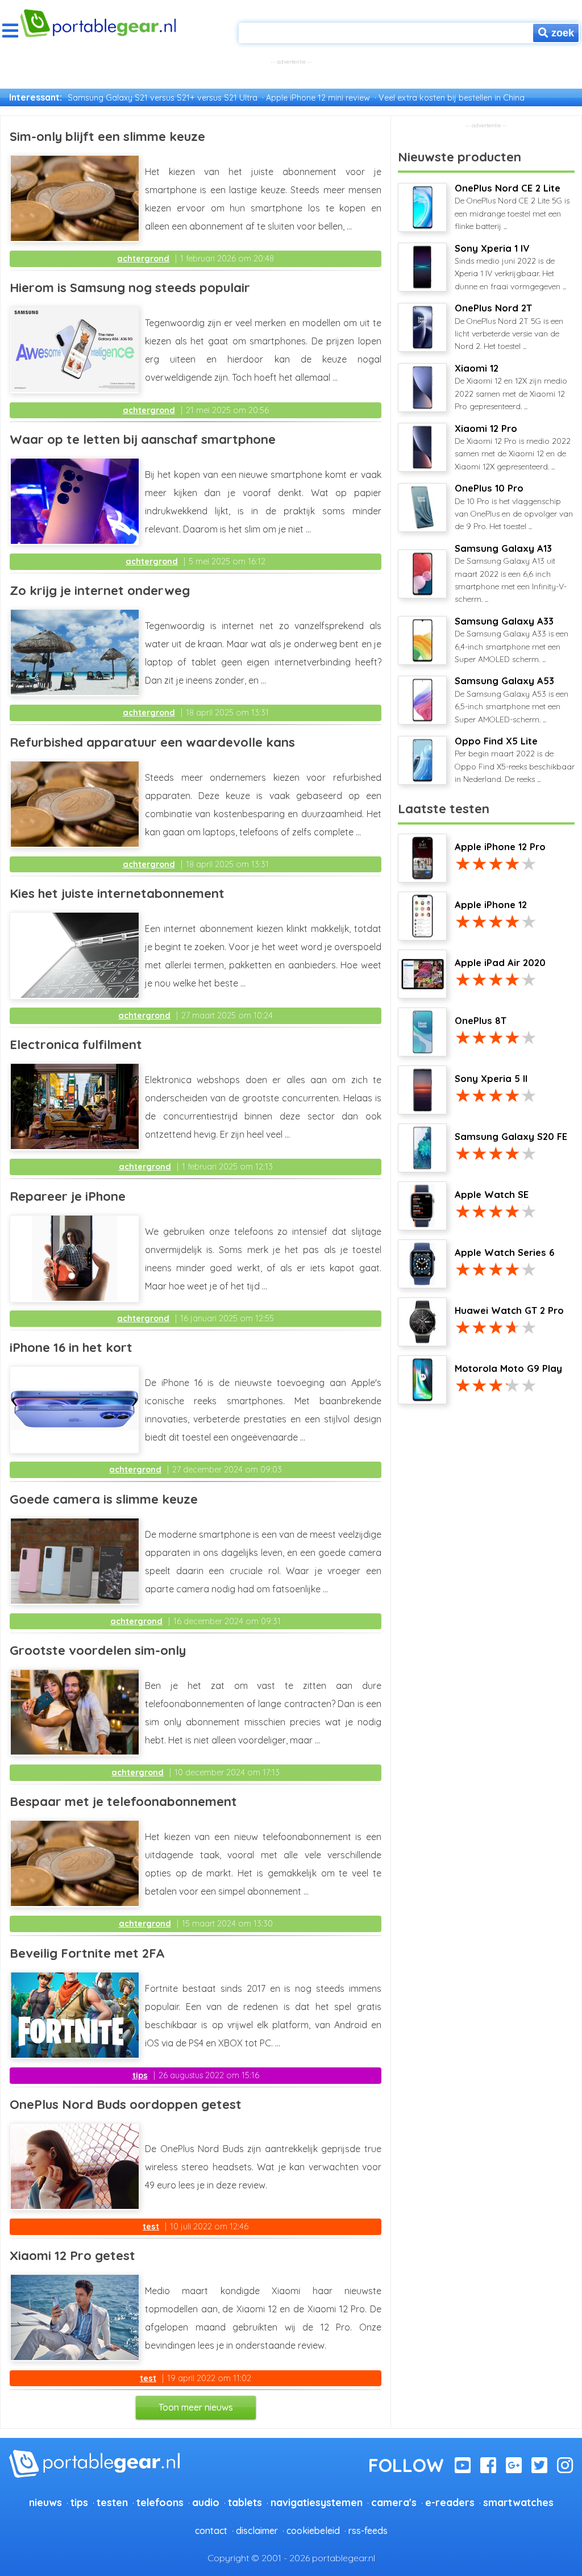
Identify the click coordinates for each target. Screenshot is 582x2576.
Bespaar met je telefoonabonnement (123, 1801)
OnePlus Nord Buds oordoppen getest (126, 2104)
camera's (394, 2502)
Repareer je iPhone (68, 1196)
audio (206, 2502)
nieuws (45, 2502)
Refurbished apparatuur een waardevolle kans (152, 742)
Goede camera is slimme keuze (104, 1499)
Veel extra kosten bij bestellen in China (452, 98)
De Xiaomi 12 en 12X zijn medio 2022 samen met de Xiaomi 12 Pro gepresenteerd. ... (511, 387)
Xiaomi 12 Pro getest (72, 2255)
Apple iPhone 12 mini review (318, 98)
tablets (245, 2502)
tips (140, 2075)
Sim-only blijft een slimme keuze (107, 136)
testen (112, 2502)
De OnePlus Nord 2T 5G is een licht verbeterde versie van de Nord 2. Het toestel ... (509, 327)
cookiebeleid (313, 2531)
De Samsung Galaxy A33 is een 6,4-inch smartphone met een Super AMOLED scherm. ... (512, 640)
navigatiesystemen (317, 2502)
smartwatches (518, 2502)
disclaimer (257, 2531)
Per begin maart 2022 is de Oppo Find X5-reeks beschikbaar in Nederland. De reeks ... (515, 760)
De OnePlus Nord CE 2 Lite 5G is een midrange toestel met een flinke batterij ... (512, 207)
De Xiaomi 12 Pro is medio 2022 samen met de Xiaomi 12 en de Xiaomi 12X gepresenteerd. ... (513, 447)
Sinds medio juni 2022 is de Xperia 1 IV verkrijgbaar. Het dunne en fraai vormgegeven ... (510, 267)
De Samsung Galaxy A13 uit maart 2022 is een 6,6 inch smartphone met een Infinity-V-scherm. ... (511, 574)
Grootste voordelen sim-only (98, 1650)
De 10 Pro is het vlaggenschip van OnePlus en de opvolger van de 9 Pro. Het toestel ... (514, 507)
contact (211, 2531)
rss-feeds (368, 2531)
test (151, 2227)
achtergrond (143, 259)
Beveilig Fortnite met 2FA (87, 1953)
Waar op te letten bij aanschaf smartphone (143, 439)
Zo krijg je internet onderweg (100, 590)
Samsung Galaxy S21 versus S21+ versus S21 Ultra (163, 98)
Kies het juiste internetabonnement (117, 893)
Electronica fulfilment (76, 1044)
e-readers (450, 2502)
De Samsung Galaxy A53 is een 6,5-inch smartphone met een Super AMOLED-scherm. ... (512, 700)
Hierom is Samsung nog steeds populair (130, 288)
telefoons (160, 2502)
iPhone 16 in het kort (71, 1347)
